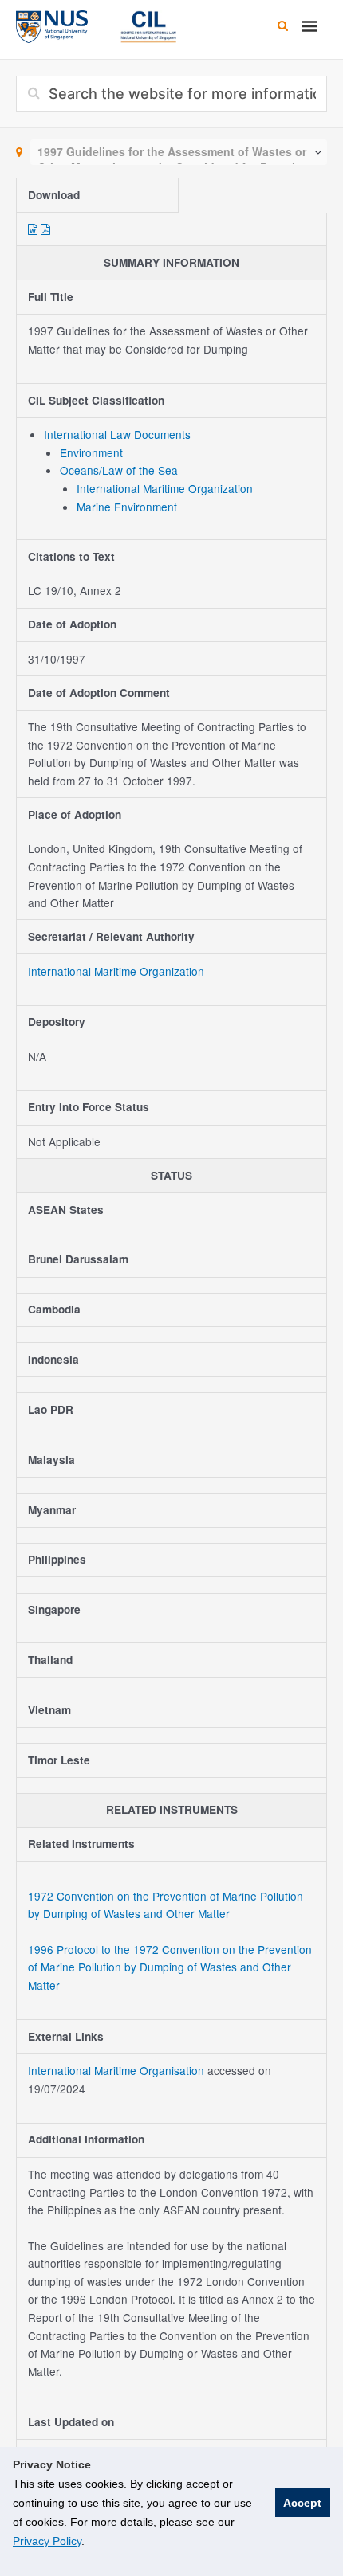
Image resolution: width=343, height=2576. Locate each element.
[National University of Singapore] (52, 25)
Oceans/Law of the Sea (119, 470)
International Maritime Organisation (118, 2070)
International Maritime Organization (165, 488)
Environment (91, 452)
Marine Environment (127, 507)
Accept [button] (302, 2503)
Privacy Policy (47, 2541)
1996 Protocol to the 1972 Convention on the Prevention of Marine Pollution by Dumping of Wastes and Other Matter (170, 1967)
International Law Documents (117, 434)
